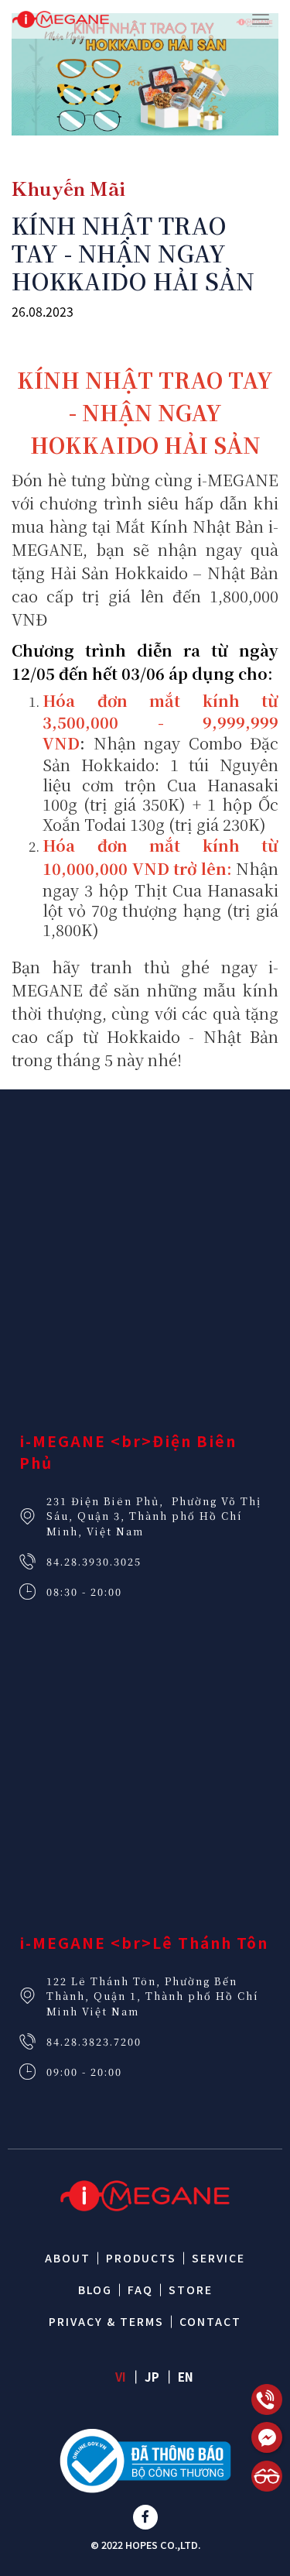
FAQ (140, 2290)
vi (121, 2377)
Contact (210, 2321)
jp (152, 2377)
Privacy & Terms (106, 2321)
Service (218, 2258)
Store (191, 2290)
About (68, 2258)
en (186, 2377)
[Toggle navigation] (261, 19)
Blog (95, 2290)
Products (141, 2258)
